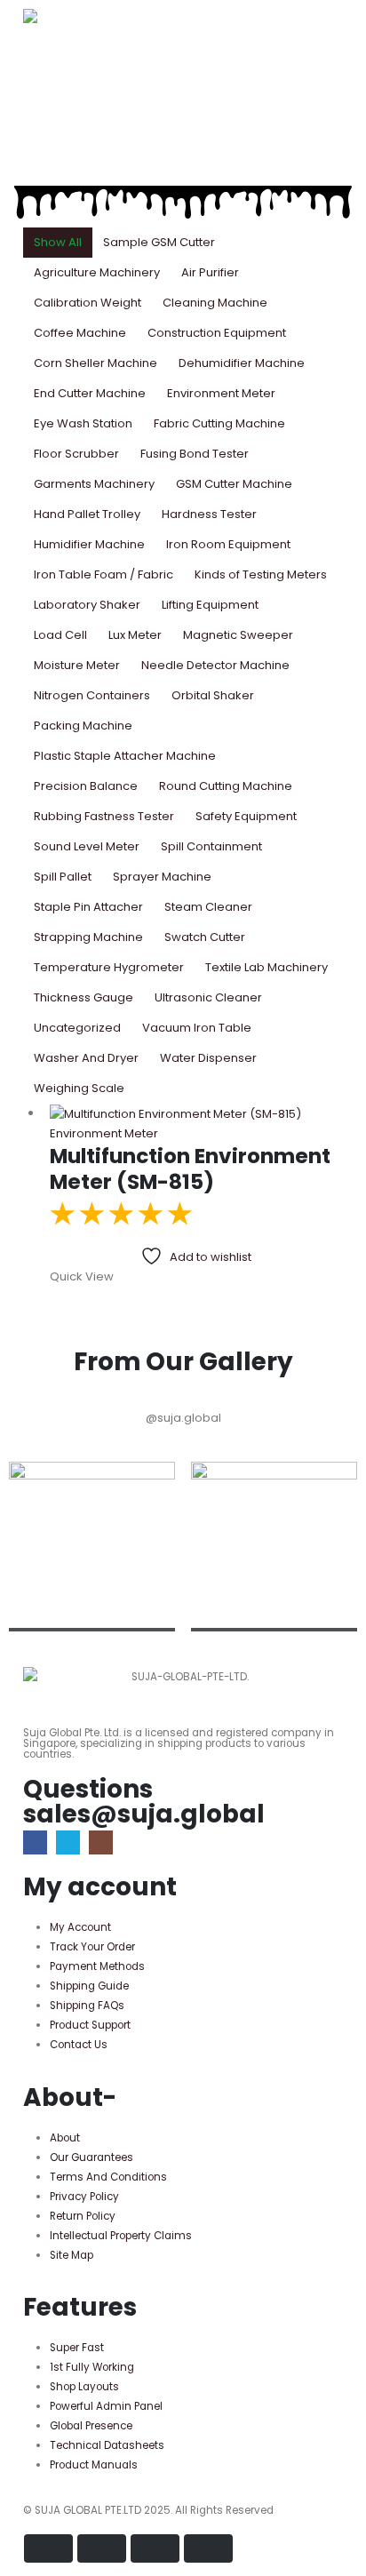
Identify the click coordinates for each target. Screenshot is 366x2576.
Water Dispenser (208, 1058)
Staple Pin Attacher (88, 907)
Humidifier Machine (89, 544)
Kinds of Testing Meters (261, 574)
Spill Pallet (63, 877)
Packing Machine (83, 726)
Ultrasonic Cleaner (208, 997)
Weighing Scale (79, 1088)
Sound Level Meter (87, 846)
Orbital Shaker (213, 695)
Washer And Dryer (86, 1058)
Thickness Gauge (84, 997)
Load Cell (60, 635)
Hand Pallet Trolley (87, 514)
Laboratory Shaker (87, 605)
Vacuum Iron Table (197, 1028)
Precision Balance (86, 786)
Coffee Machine (80, 333)
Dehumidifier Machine (242, 363)
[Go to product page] (196, 1113)
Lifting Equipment (210, 605)
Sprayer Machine (162, 877)
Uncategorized (77, 1028)
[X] (68, 1842)
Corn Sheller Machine (95, 363)
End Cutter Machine (90, 393)
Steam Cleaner (208, 907)
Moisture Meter (77, 665)
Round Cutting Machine (226, 786)
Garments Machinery (94, 484)
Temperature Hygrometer (109, 967)
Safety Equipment (246, 816)
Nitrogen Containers (92, 695)
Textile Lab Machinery (267, 967)
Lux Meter (135, 635)
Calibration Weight (88, 303)
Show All (58, 242)
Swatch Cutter (205, 937)
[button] (37, 52)
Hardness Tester (209, 514)
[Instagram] (101, 1842)
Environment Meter (221, 393)
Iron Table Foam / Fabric (103, 574)
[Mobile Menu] (33, 141)
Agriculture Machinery (97, 272)
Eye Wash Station (83, 423)
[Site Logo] (72, 16)
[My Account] (30, 91)
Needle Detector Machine (215, 665)
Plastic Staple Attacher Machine (125, 756)
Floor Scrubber (76, 454)
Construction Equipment (217, 333)
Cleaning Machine (215, 303)
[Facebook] (35, 1842)
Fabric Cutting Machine (219, 423)
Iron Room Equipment (228, 544)
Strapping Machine (88, 937)
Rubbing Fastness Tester (104, 816)
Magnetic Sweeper (238, 635)
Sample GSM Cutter (159, 242)
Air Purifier (210, 272)
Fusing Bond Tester (195, 454)
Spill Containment (211, 846)
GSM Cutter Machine (234, 484)
